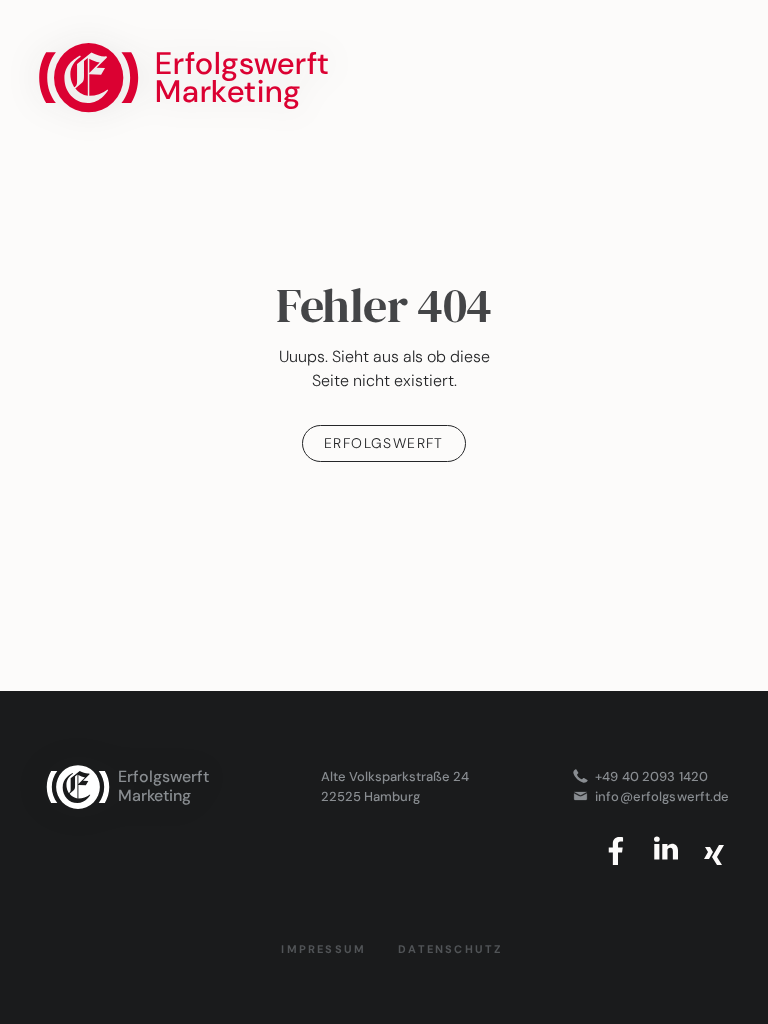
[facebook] (618, 851)
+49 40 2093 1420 (651, 776)
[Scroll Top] (384, 723)
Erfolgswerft (384, 443)
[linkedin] (666, 851)
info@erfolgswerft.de (662, 796)
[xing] (714, 851)
